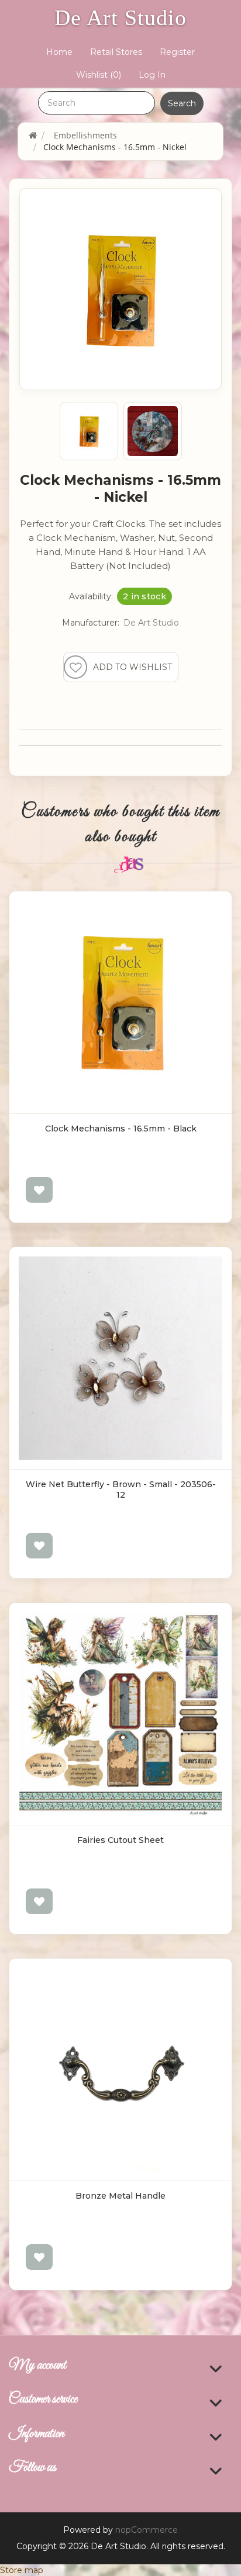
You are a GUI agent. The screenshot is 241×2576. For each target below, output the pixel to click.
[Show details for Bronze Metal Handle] (120, 2070)
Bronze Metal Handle (120, 2196)
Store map (22, 2570)
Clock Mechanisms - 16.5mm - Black (121, 1129)
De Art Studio (120, 18)
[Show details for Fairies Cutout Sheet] (120, 1714)
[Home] (33, 135)
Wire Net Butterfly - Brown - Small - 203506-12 (121, 1490)
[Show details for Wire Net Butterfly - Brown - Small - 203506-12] (120, 1358)
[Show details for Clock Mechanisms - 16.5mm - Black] (120, 1002)
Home (59, 52)
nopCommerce (147, 2530)
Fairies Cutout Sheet (120, 1840)
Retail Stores (116, 52)
